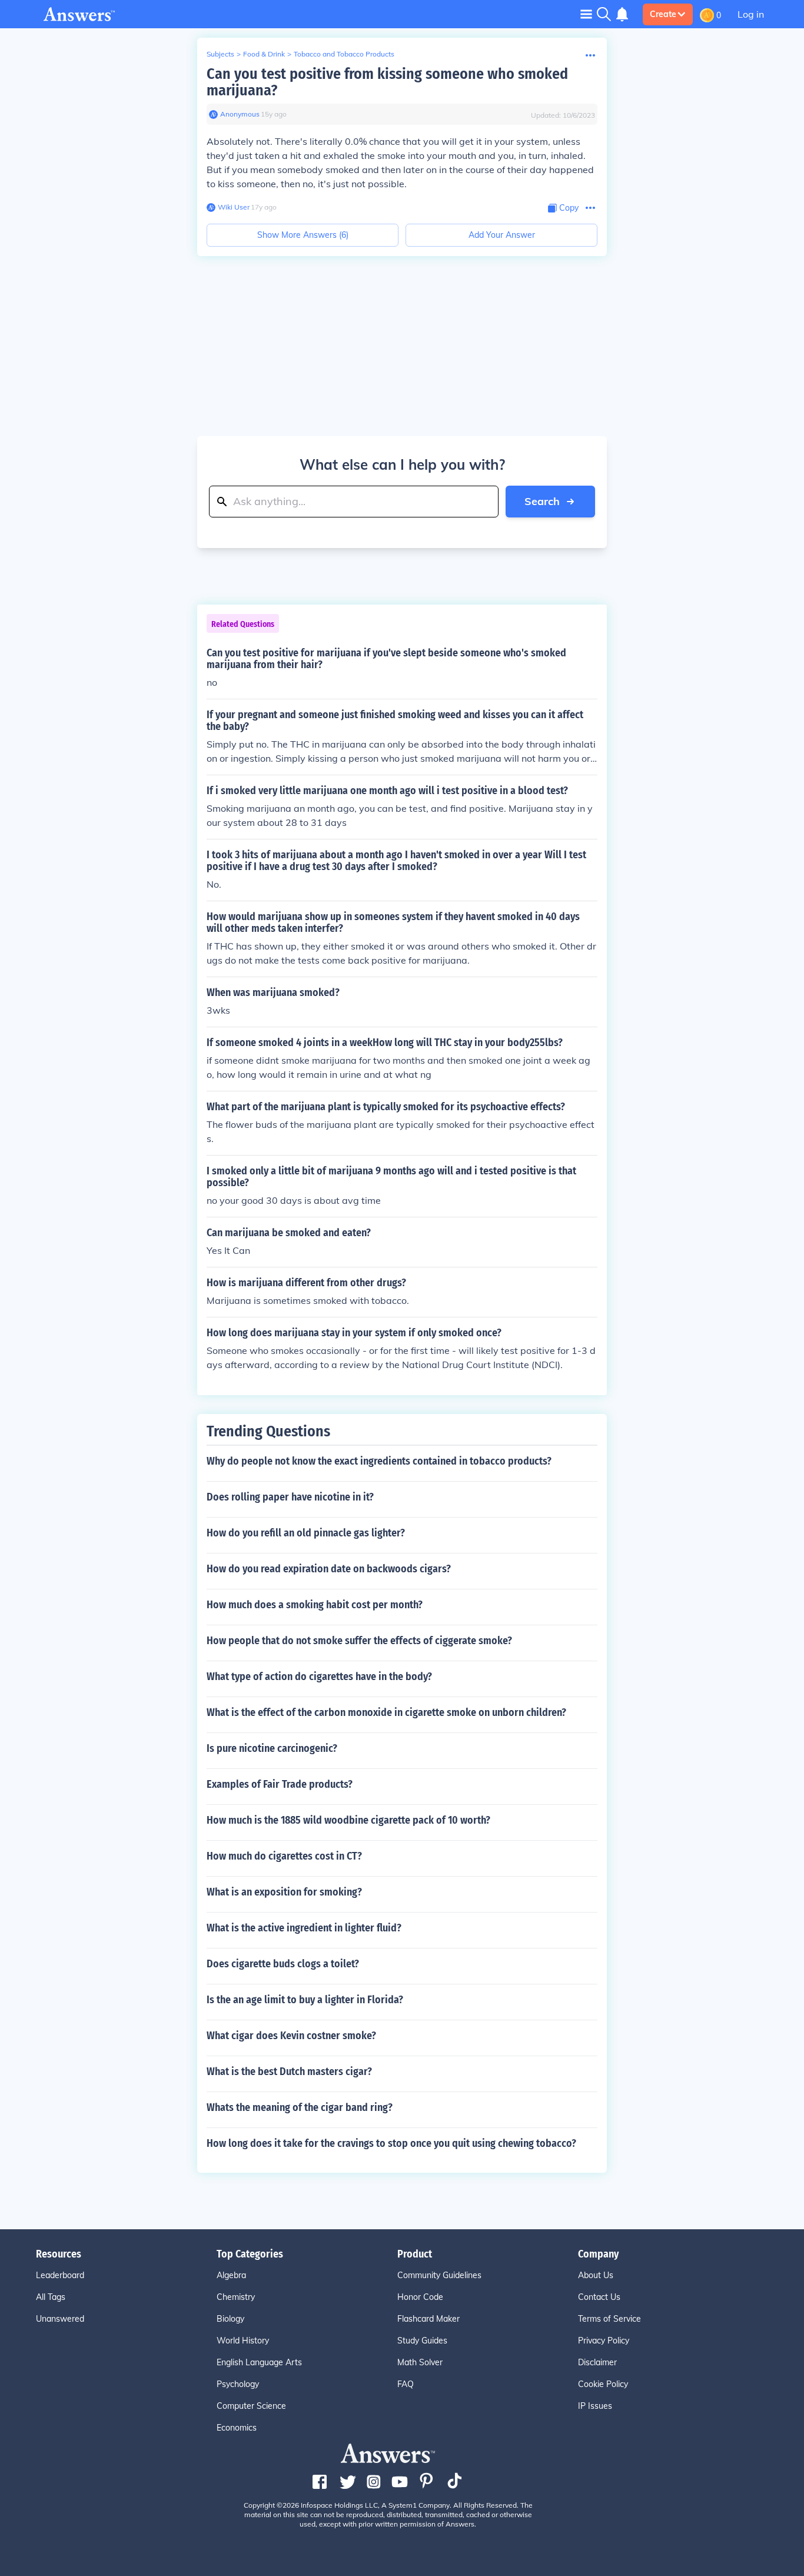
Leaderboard (60, 2275)
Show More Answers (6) (303, 235)
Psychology (238, 2384)
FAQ (406, 2384)
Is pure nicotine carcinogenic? (272, 1748)
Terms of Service (609, 2319)
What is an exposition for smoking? (284, 1892)
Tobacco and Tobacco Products (344, 54)
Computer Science (251, 2406)
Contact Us (599, 2297)
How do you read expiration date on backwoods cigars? (329, 1569)
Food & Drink (264, 54)
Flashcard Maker (428, 2319)
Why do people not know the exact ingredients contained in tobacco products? (379, 1461)
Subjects (220, 54)
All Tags (51, 2297)
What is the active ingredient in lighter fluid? (304, 1928)
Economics (237, 2428)
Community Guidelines (439, 2275)
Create (663, 14)
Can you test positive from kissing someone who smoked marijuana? (387, 82)
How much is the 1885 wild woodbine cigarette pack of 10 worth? (348, 1820)
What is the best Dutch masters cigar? (289, 2072)
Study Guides (422, 2341)
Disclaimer (597, 2362)
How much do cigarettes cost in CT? (284, 1856)
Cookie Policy (603, 2384)
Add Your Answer (502, 235)
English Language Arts (259, 2362)
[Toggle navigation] (586, 14)
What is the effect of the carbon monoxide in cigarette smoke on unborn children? (386, 1712)
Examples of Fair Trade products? (280, 1784)
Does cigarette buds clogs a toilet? (283, 1964)
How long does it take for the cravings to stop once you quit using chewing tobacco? (391, 2143)
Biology (230, 2319)
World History (243, 2341)
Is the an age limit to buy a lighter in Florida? (305, 2000)
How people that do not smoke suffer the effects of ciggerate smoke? (359, 1641)
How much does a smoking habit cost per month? (315, 1605)
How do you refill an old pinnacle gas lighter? (306, 1533)
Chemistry (236, 2297)
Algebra (231, 2275)
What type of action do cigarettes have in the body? (319, 1677)
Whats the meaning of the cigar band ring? (300, 2107)
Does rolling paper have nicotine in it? (290, 1497)
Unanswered (60, 2319)
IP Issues (595, 2406)
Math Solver (420, 2362)
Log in (751, 14)
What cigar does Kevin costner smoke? (291, 2036)
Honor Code (420, 2297)
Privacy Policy (604, 2341)
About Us (596, 2275)
